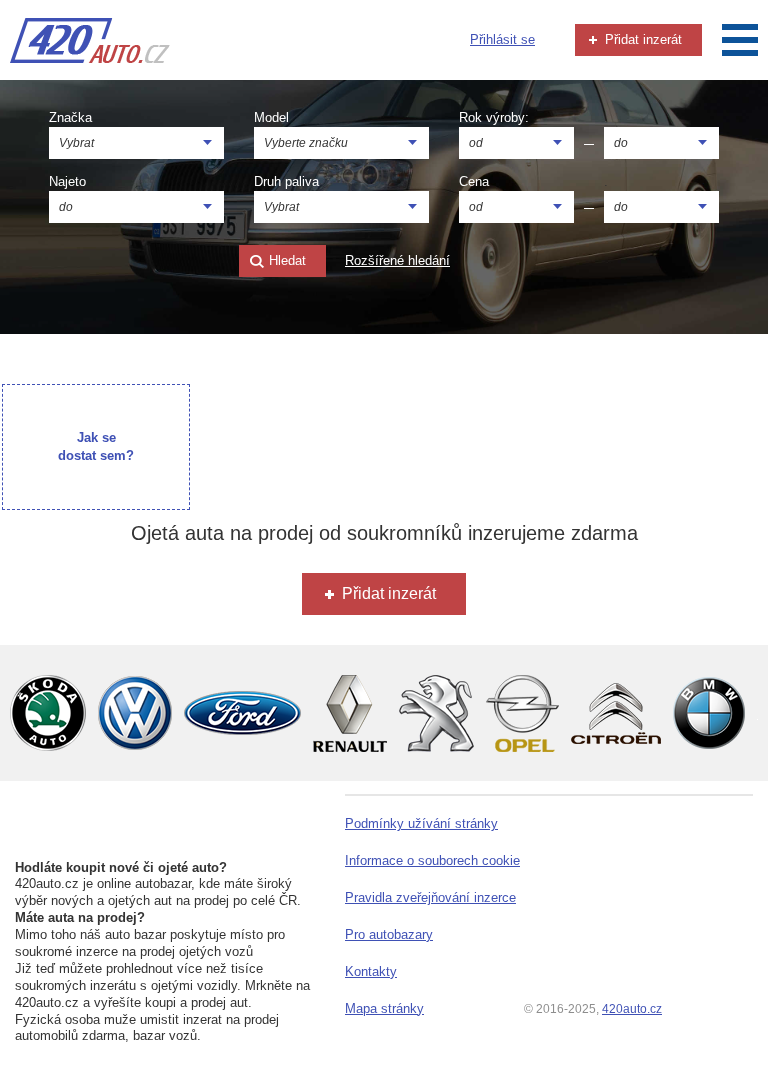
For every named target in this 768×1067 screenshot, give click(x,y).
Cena (474, 181)
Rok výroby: (494, 117)
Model (271, 117)
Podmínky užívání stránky (421, 823)
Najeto (67, 181)
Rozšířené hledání (397, 260)
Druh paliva (286, 181)
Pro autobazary (389, 934)
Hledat (285, 260)
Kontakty (371, 971)
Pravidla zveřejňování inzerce (430, 897)
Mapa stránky (384, 1008)
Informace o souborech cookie (432, 860)
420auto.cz (632, 1009)
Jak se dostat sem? (96, 446)
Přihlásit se (502, 39)
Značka (70, 117)
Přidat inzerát (641, 39)
